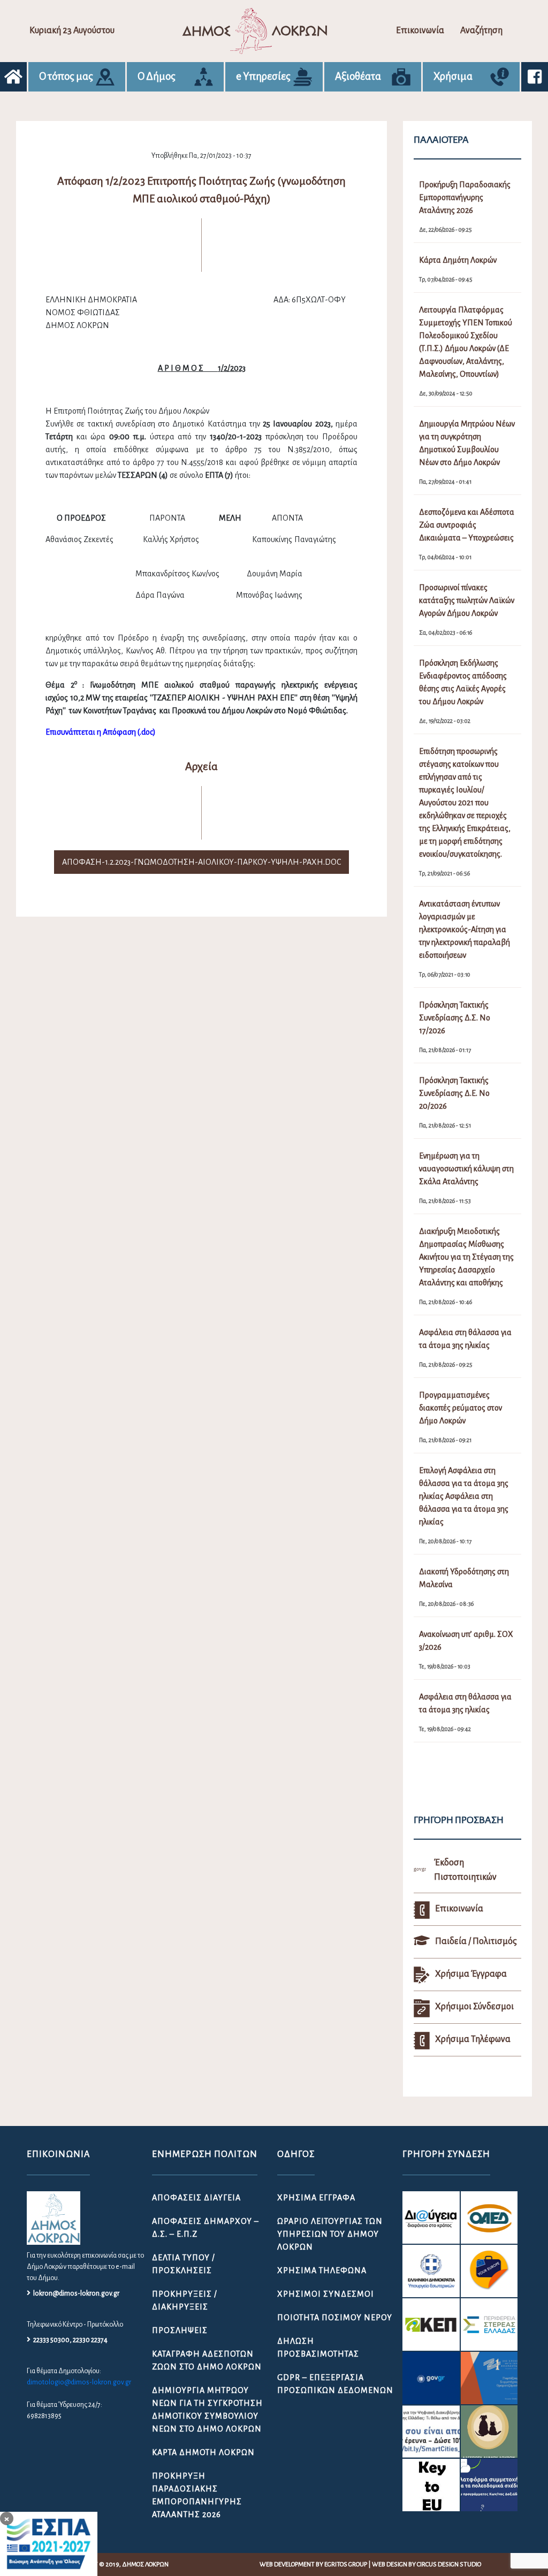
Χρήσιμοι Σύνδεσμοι (326, 2294)
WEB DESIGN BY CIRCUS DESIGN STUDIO (427, 2564)
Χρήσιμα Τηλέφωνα (322, 2270)
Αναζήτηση (481, 31)
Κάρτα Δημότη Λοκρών (203, 2452)
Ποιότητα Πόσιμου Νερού (335, 2318)
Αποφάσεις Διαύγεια (196, 2198)
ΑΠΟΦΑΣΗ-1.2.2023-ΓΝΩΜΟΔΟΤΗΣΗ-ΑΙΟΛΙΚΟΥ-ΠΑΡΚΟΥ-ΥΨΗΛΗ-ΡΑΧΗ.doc (201, 862)
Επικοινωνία (420, 31)
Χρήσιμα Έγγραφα (316, 2198)
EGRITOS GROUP (346, 2564)
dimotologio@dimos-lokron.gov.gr (79, 2382)
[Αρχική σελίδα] (13, 77)
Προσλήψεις (180, 2330)
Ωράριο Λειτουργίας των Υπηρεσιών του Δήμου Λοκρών (330, 2234)
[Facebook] (535, 77)
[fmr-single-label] (431, 2217)
